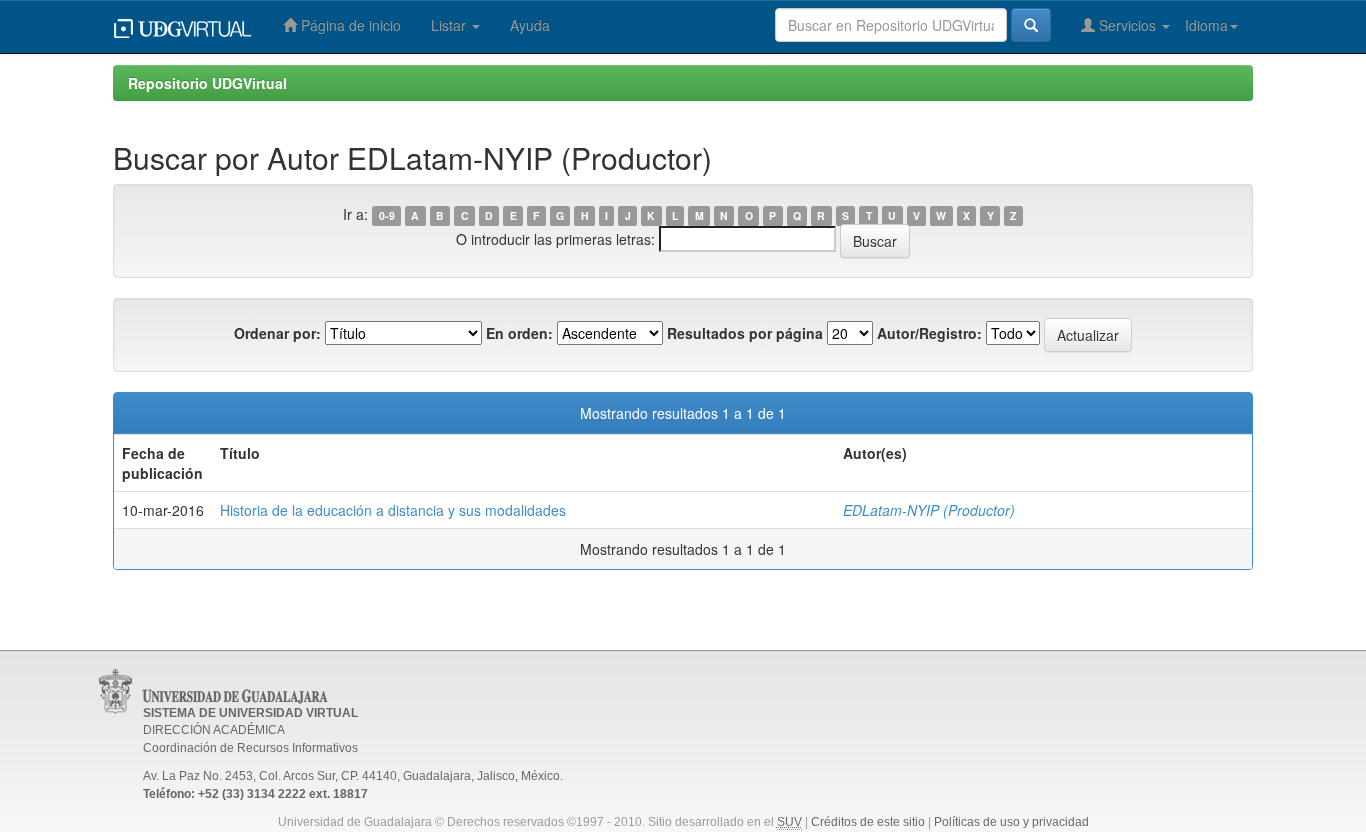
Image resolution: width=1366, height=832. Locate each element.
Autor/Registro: (929, 333)
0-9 (387, 215)
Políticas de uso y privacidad (1011, 822)
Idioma (1206, 25)
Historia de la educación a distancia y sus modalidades (393, 510)
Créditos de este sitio (868, 822)
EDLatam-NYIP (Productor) (929, 510)
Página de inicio (349, 25)
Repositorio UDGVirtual (207, 83)
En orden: (519, 333)
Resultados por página (745, 333)
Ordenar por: (277, 333)
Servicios (1127, 25)
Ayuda (530, 25)
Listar (450, 25)
